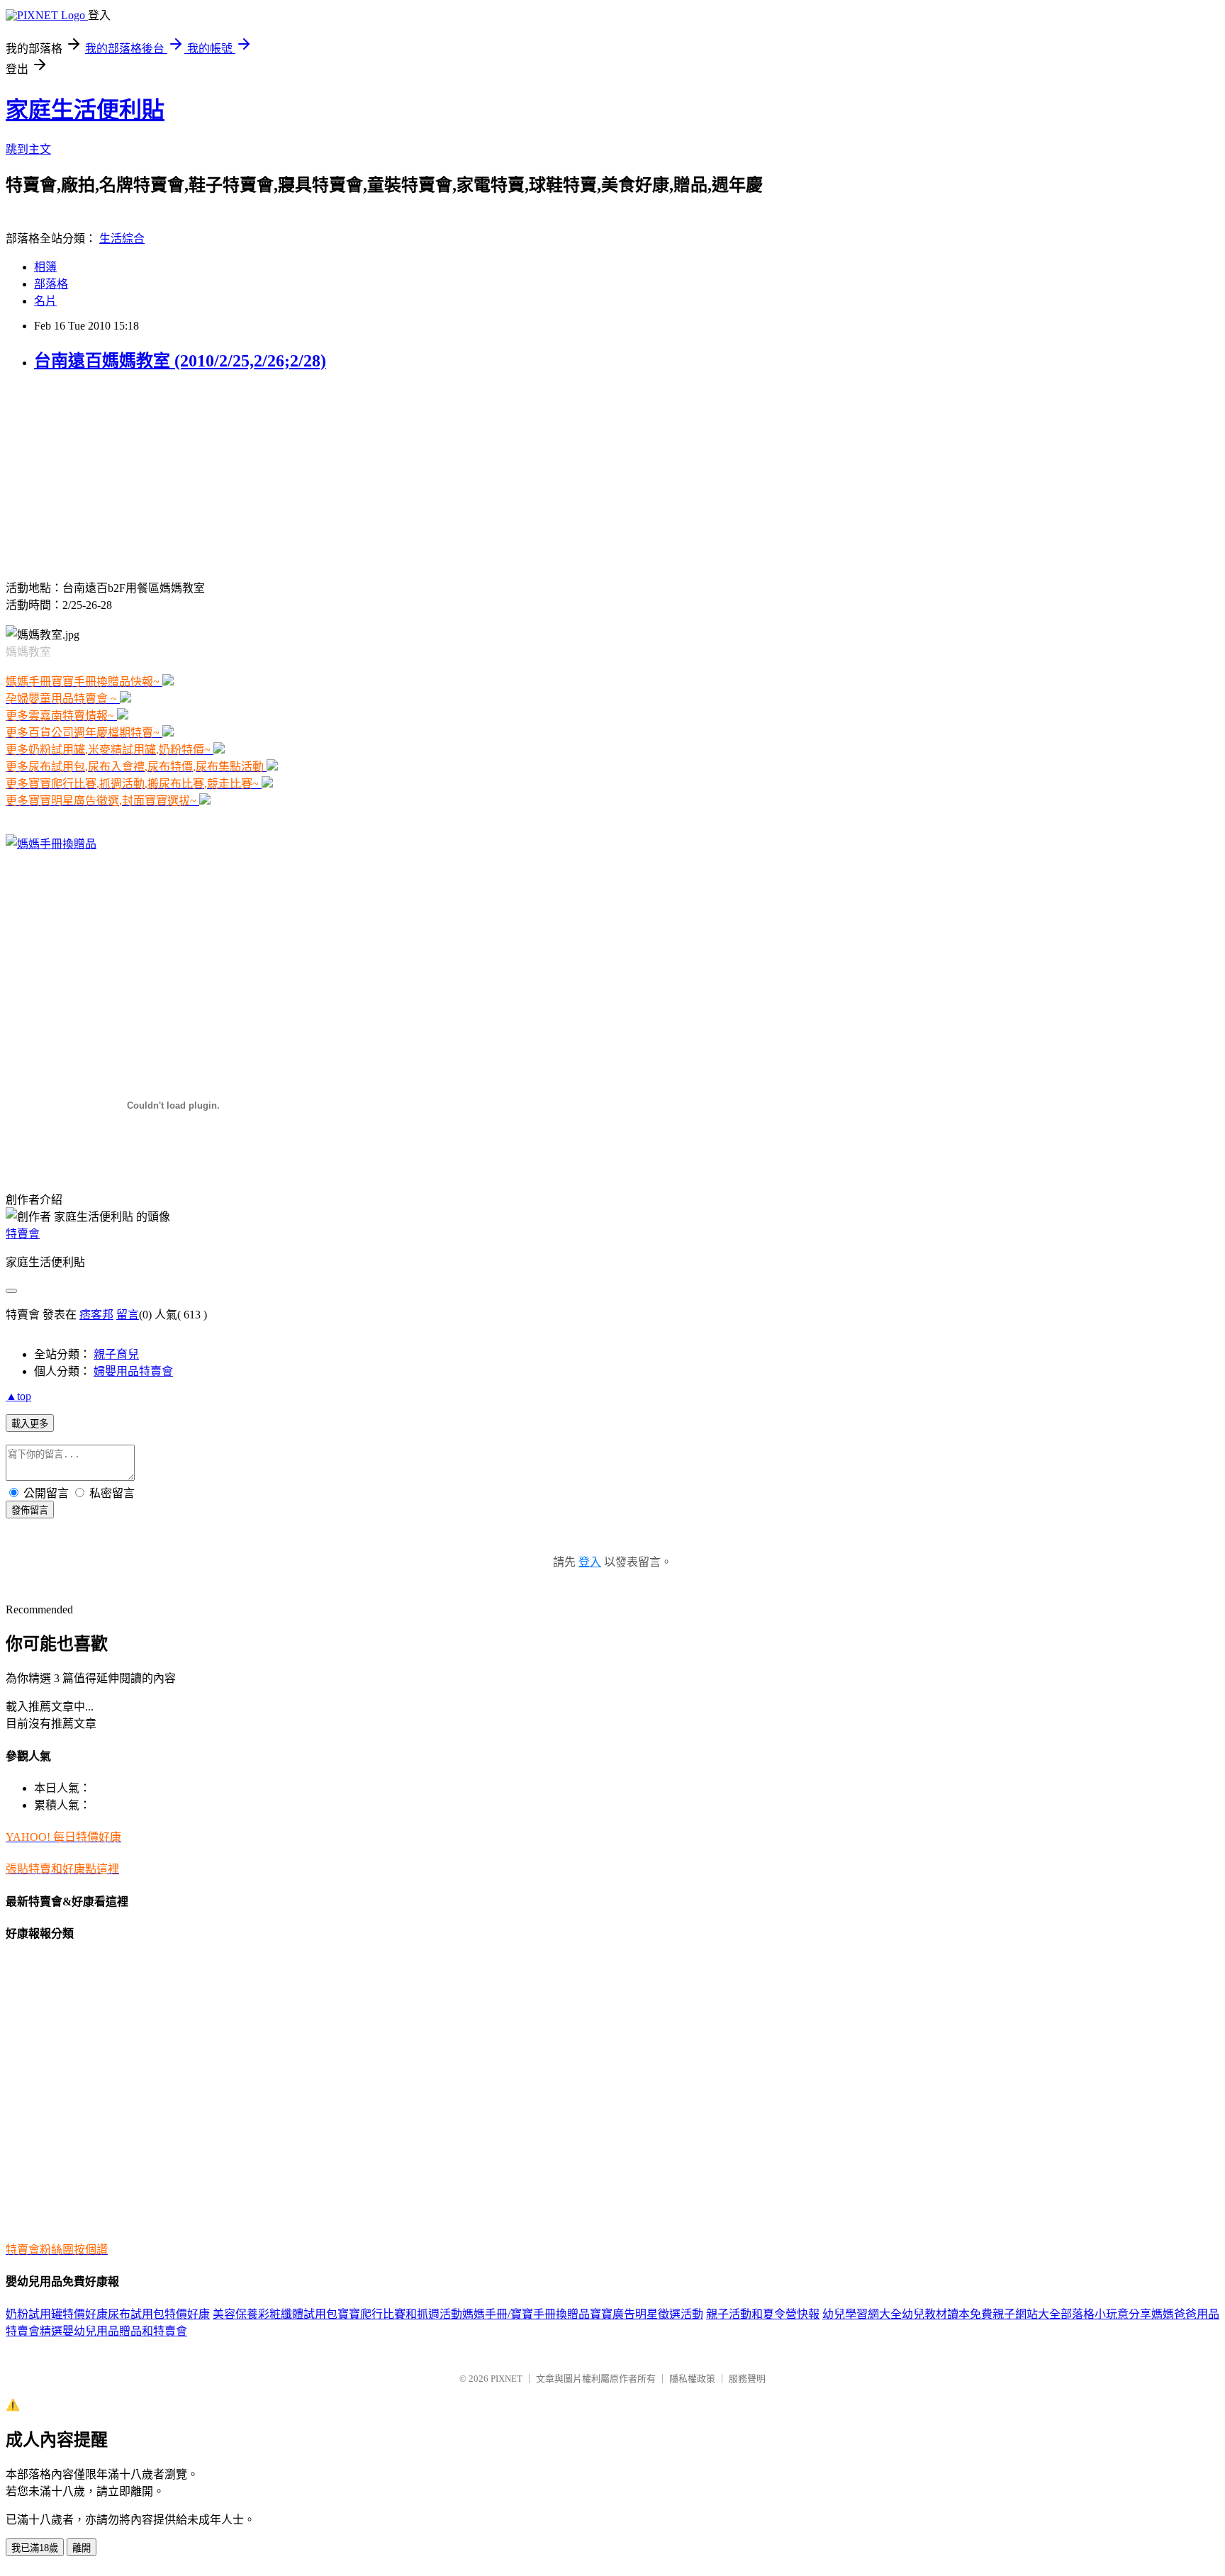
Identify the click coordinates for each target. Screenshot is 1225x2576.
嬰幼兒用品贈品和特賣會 (125, 2331)
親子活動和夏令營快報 (763, 2314)
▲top (18, 1396)
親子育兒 (116, 1354)
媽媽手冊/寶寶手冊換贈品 (526, 2314)
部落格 (51, 284)
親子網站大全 (1027, 2314)
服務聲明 (747, 2379)
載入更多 (30, 1424)
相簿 (45, 267)
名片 (45, 301)
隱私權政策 (692, 2379)
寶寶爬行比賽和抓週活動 (400, 2314)
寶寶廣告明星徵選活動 (647, 2314)
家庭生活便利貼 (85, 110)
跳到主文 (28, 149)
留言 (128, 1315)
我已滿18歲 (35, 2548)
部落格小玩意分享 (1106, 2314)
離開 (82, 2548)
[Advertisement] (94, 474)
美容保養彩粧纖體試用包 (275, 2314)
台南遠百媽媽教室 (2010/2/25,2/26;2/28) (180, 361)
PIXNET (507, 2379)
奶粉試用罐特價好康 (57, 2314)
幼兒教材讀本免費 (947, 2314)
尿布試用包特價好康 (159, 2314)
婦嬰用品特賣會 (133, 1371)
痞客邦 (96, 1315)
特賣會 (23, 1234)
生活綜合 (122, 239)
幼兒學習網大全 (862, 2314)
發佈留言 (30, 1510)
